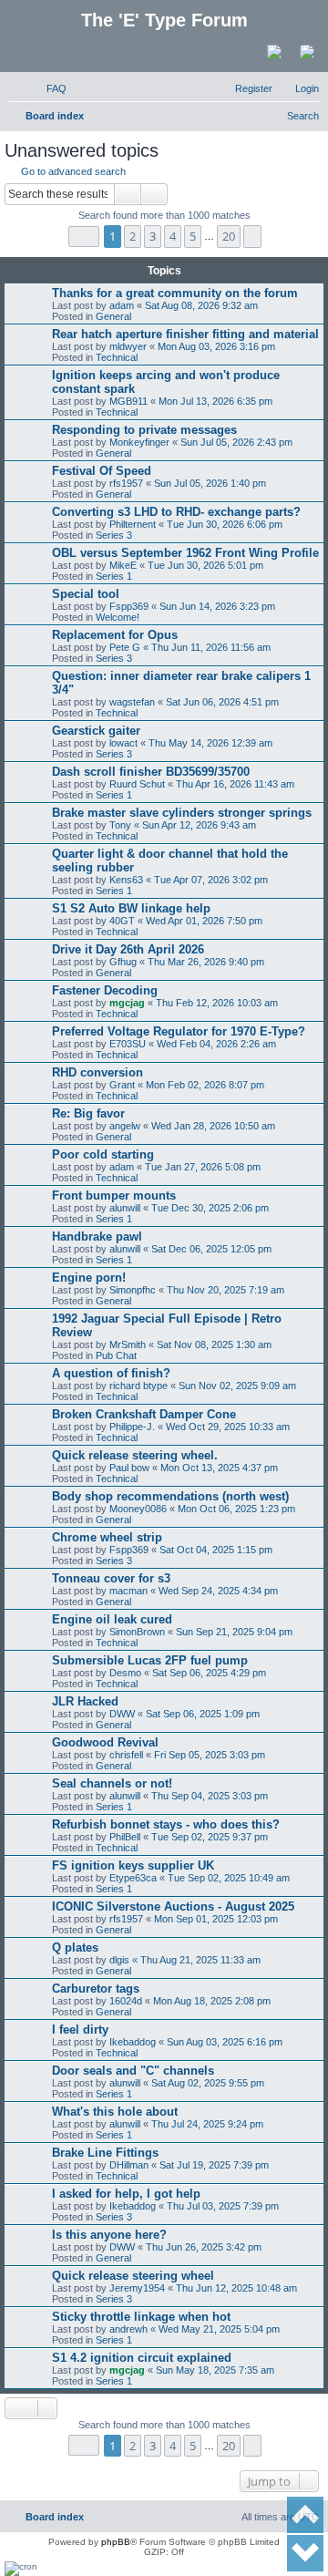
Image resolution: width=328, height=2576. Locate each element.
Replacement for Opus (115, 635)
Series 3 (114, 535)
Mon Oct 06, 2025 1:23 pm (236, 1509)
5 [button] (193, 236)
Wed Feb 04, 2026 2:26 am (216, 1044)
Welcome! (118, 617)
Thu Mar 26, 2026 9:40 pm (206, 962)
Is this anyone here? (109, 2235)
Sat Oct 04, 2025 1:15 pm (216, 1550)
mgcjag (127, 1003)
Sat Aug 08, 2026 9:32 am (201, 305)
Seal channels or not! (112, 1783)
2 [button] (133, 236)
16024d (126, 2001)
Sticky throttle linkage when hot (141, 2317)
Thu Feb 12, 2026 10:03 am (217, 1003)
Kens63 (126, 880)
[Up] (305, 2515)
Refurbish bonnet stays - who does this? (166, 1824)
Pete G (125, 647)
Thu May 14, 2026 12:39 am (210, 743)
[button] (84, 237)
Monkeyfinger (139, 442)
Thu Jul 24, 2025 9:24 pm (207, 2124)
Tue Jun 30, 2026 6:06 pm (225, 524)
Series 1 (114, 576)
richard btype (138, 1386)
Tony (120, 825)
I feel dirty (80, 2030)
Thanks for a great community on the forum (175, 293)
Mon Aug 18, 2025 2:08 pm (212, 2001)
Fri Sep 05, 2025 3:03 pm (210, 1755)
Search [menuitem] (303, 116)
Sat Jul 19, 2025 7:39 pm (214, 2165)
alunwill (125, 1208)
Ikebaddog (133, 2042)
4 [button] (173, 236)
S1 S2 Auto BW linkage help (131, 908)
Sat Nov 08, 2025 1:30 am (214, 1345)
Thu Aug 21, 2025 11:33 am (200, 1960)
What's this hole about (115, 2112)
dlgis (119, 1960)
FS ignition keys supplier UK (133, 1865)
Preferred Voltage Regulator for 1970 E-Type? (179, 1031)
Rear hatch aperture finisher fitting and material (185, 334)
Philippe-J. (132, 1427)
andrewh (128, 2329)
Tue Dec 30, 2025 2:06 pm (210, 1208)
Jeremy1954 (137, 2288)
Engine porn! (89, 1278)
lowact (123, 743)
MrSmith (128, 1345)
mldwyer (128, 346)
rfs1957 (126, 483)
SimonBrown (137, 1632)
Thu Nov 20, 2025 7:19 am (225, 1290)
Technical (117, 357)
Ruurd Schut (137, 784)
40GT (122, 921)
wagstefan (132, 702)
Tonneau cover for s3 (111, 1578)
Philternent (133, 524)
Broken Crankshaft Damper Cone (144, 1414)
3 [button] (153, 236)
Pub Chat (116, 1355)
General (113, 316)
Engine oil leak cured (112, 1619)
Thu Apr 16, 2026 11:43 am (235, 784)
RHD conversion (97, 1072)
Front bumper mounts (114, 1195)
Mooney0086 (138, 1509)
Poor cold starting (103, 1154)
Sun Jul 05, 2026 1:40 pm (210, 483)
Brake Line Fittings (105, 2153)
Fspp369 (129, 606)
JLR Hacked (85, 1701)
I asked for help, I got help (126, 2194)
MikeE (123, 565)
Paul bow (129, 1468)
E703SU (128, 1044)
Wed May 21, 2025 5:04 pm (219, 2329)
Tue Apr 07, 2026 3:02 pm (211, 880)
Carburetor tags (96, 1989)
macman (128, 1591)
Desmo (125, 1673)
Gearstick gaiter (96, 731)
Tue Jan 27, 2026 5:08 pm (203, 1167)
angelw (125, 1126)
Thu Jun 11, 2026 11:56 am (211, 647)
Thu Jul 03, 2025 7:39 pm (223, 2206)
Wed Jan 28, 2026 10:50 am (213, 1126)
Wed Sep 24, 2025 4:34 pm (218, 1591)
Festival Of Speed (102, 471)
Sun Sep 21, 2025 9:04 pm (234, 1632)
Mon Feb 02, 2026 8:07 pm (205, 1085)
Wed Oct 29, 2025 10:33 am (228, 1427)
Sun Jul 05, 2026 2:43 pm (236, 442)
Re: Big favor (88, 1113)
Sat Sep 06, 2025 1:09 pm (203, 1714)
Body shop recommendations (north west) (170, 1496)
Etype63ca (133, 1878)
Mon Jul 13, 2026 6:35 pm (215, 401)
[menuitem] (48, 88)
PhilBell (125, 1837)
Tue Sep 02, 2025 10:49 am (229, 1878)
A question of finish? (111, 1373)
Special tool (86, 594)
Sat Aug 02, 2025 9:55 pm (208, 2083)
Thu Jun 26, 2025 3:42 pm (204, 2247)
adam (122, 305)
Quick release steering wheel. (135, 1455)
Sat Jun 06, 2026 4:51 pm (222, 702)
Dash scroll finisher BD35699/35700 (151, 772)
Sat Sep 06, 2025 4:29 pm (209, 1673)
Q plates (75, 1947)
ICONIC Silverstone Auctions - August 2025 (173, 1906)
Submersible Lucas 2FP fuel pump (150, 1660)
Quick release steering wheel (133, 2276)
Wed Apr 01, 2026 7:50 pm (204, 921)
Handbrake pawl (97, 1236)
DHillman (129, 2165)
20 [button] (229, 236)
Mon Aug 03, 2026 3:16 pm (216, 346)
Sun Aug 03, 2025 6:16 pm (225, 2042)
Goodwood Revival (105, 1742)
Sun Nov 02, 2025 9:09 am (237, 1386)
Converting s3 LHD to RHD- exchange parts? (176, 512)
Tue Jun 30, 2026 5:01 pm (205, 565)
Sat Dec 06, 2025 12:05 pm (211, 1249)
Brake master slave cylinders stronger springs (182, 813)
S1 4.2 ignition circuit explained (142, 2358)
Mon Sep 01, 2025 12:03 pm (216, 1919)
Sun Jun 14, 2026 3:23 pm (217, 606)
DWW (122, 1714)
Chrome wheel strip (107, 1537)
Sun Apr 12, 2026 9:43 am (199, 825)
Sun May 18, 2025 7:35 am (215, 2370)
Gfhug (123, 962)
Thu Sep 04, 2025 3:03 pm (210, 1796)
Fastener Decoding (105, 990)
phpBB (116, 2542)
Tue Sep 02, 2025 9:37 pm (210, 1837)
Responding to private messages (144, 430)
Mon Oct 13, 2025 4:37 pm (219, 1468)
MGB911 (128, 401)
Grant (122, 1085)
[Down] (305, 2553)
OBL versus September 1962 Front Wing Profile (185, 553)
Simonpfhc (133, 1290)
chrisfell (126, 1755)
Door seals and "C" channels (133, 2071)
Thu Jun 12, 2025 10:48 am (236, 2288)
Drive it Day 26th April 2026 (128, 949)
